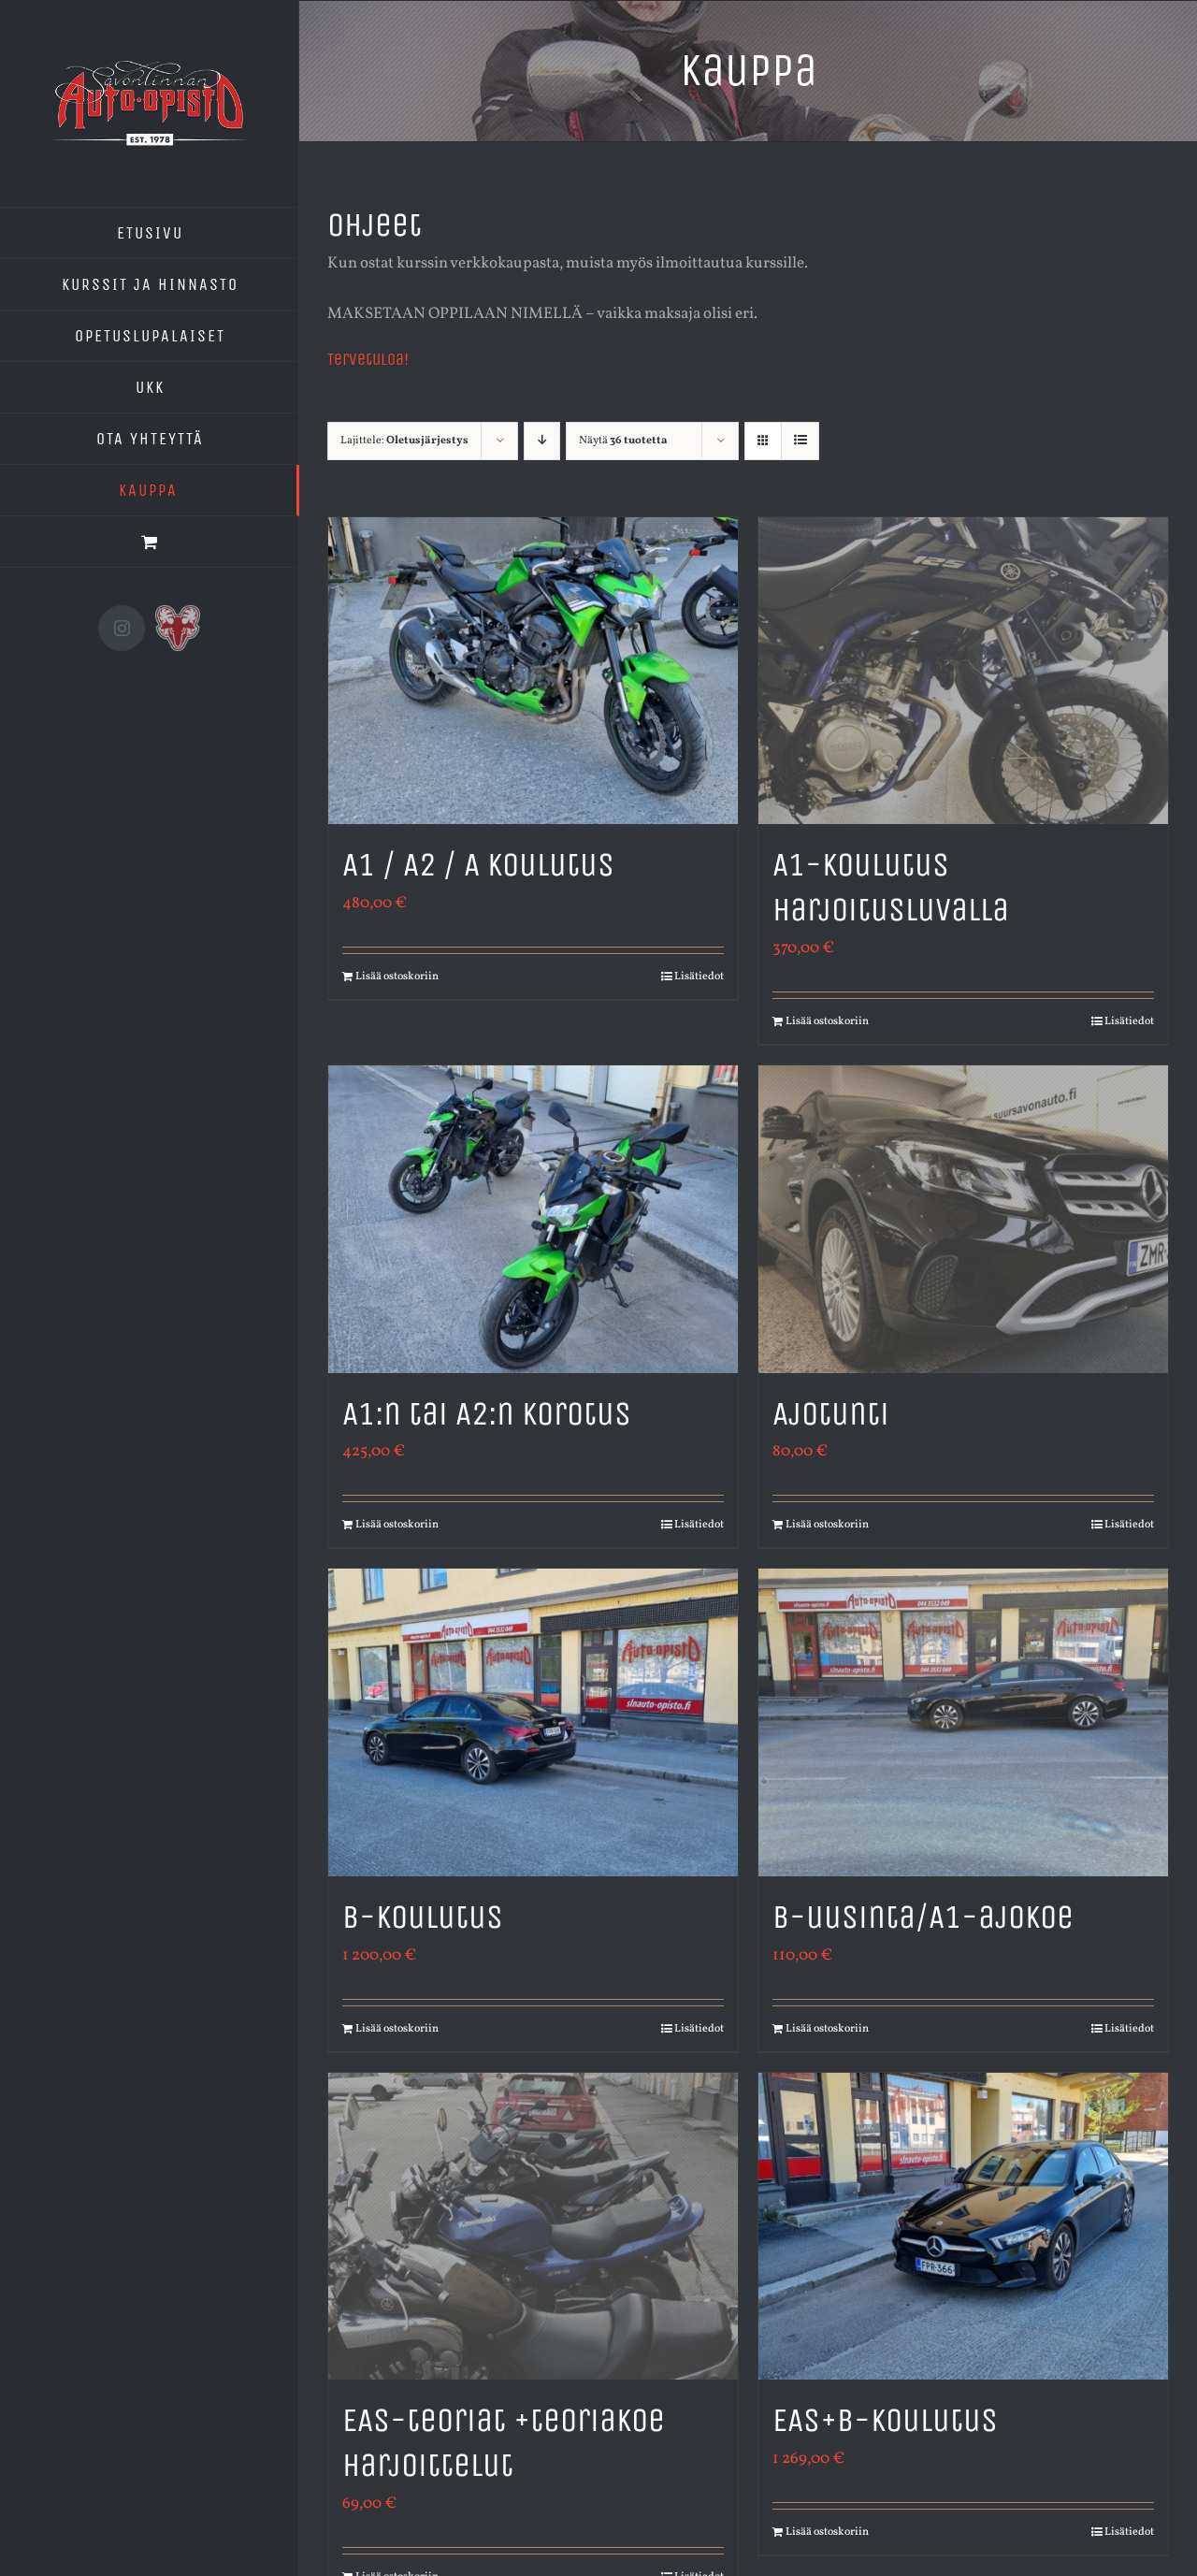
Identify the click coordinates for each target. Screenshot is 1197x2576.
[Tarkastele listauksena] (800, 441)
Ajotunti (831, 1414)
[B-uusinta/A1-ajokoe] (963, 1722)
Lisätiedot (699, 977)
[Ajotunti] (963, 1219)
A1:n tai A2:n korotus (487, 1414)
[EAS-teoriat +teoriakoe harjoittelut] (533, 2227)
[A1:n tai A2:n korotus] (533, 1219)
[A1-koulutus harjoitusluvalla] (963, 671)
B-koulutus (423, 1917)
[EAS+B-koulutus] (963, 2227)
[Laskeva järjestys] (542, 441)
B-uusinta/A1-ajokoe (923, 1917)
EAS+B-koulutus (885, 2420)
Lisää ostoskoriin (397, 977)
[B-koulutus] (533, 1722)
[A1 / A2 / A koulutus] (533, 671)
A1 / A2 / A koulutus (478, 865)
